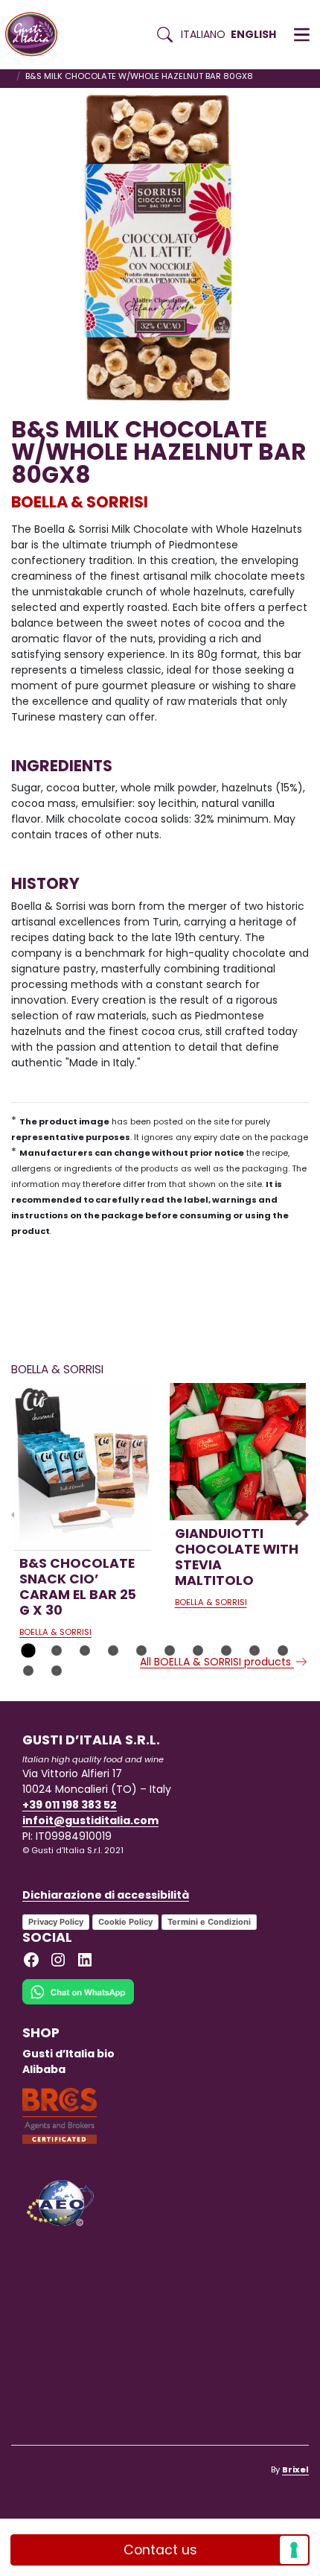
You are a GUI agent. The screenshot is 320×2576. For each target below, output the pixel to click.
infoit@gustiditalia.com (90, 1820)
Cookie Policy (125, 1922)
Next (297, 1515)
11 (28, 1671)
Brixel (295, 2469)
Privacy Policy (56, 1922)
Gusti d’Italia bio (68, 2054)
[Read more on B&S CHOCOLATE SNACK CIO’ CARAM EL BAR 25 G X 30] (83, 1466)
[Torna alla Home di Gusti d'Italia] (37, 35)
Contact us (160, 2550)
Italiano (203, 34)
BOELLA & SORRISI (80, 502)
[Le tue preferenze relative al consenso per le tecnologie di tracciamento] (294, 2550)
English (253, 34)
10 (283, 1651)
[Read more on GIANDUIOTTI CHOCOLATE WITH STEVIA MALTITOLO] (238, 1452)
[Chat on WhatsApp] (78, 2001)
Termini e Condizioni (209, 1922)
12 (57, 1671)
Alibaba (44, 2069)
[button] (302, 35)
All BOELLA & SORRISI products (217, 1662)
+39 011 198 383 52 (70, 1805)
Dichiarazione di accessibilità (106, 1895)
